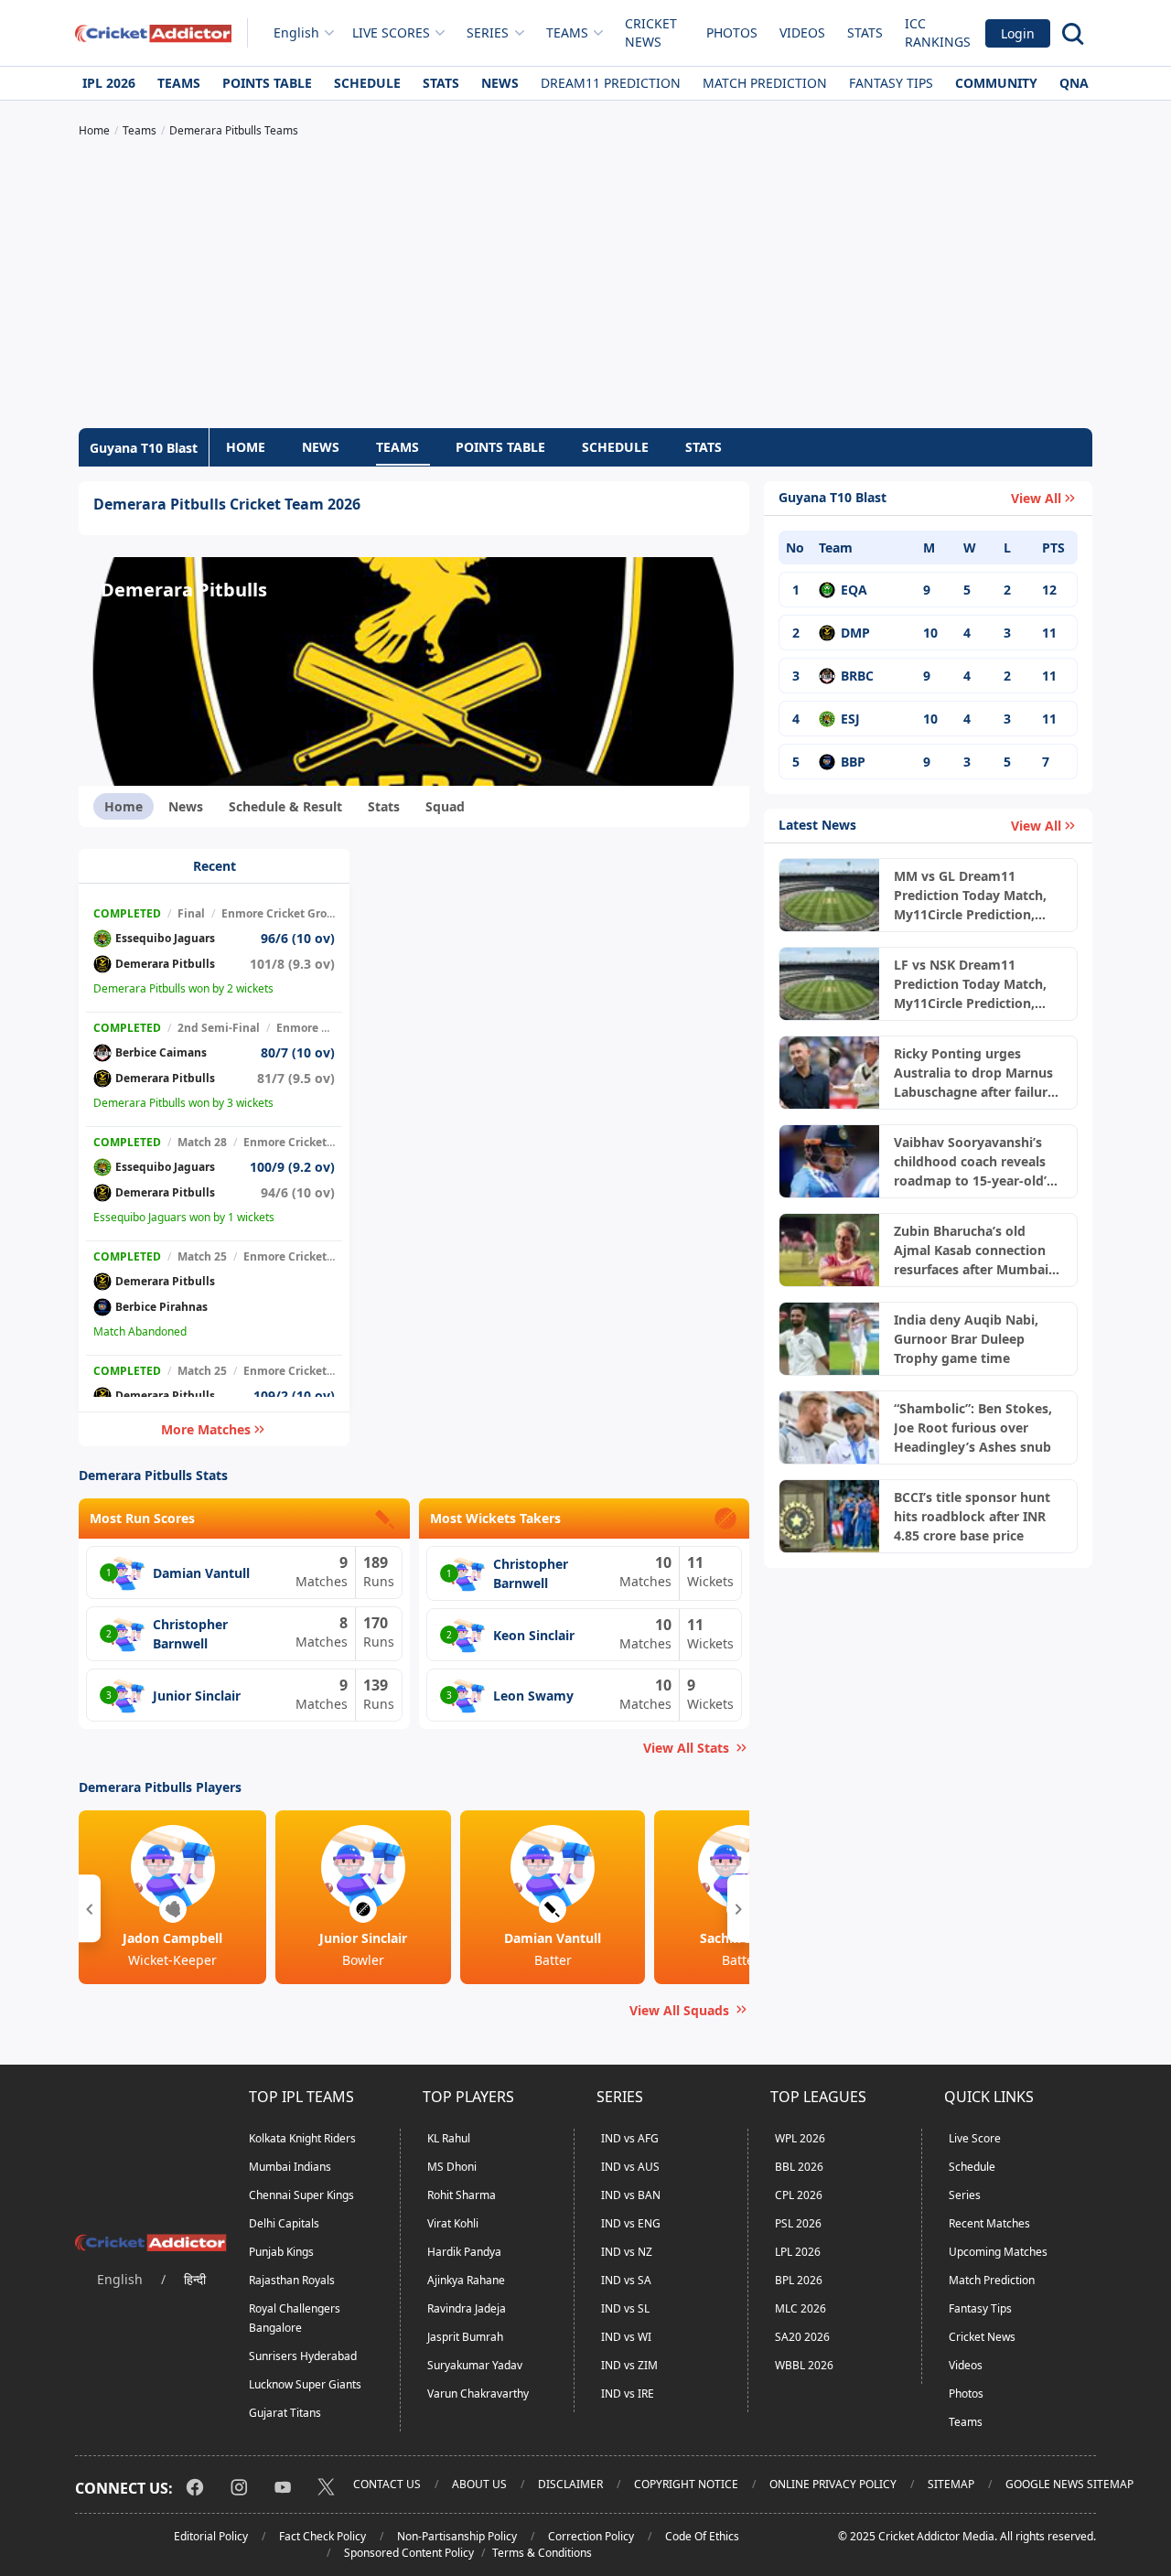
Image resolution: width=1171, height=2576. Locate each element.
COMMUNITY (996, 83)
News (500, 83)
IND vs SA (626, 2280)
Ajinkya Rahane (466, 2280)
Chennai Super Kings (301, 2195)
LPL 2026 (798, 2252)
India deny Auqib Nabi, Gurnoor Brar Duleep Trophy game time (966, 1339)
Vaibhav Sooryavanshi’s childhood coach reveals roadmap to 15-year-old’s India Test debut (973, 1162)
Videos (802, 32)
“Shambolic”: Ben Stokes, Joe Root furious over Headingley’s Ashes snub (973, 1428)
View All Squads (679, 2010)
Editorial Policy (211, 2536)
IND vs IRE (628, 2394)
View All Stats (686, 1748)
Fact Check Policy (322, 2536)
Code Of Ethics (702, 2536)
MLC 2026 (800, 2308)
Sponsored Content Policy (409, 2553)
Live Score (975, 2138)
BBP (853, 762)
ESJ (850, 719)
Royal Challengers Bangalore (295, 2318)
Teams (179, 83)
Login (1018, 33)
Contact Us (387, 2484)
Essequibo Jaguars (165, 938)
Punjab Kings (281, 2252)
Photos (732, 32)
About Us (479, 2484)
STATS (704, 447)
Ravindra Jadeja (467, 2308)
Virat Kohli (453, 2223)
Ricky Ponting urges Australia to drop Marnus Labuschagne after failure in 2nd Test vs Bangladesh (975, 1073)
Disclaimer (570, 2484)
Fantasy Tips (891, 83)
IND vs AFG (630, 2138)
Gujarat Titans (285, 2413)
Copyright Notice (686, 2484)
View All (1036, 498)
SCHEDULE (615, 447)
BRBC (857, 676)
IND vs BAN (631, 2195)
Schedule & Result (285, 806)
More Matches (206, 1429)
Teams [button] (567, 32)
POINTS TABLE (500, 447)
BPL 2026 (799, 2280)
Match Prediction (765, 83)
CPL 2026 (799, 2195)
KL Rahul (449, 2138)
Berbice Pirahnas (161, 1307)
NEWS (321, 447)
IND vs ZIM (629, 2365)
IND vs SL (625, 2308)
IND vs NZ (627, 2252)
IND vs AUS (630, 2167)
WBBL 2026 (804, 2365)
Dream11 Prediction (611, 83)
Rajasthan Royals (292, 2280)
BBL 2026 (799, 2167)
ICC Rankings (938, 32)
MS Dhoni (452, 2167)
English (296, 32)
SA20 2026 (802, 2337)
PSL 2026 (798, 2223)
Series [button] (488, 32)
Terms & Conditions (542, 2553)
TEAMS (397, 447)
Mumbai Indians (290, 2167)
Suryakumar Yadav (475, 2365)
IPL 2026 (109, 83)
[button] (90, 1908)
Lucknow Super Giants (305, 2384)
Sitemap (951, 2484)
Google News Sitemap (1069, 2484)
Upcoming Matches (998, 2252)
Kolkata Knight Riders (302, 2138)
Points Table (267, 83)
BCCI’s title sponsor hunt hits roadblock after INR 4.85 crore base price (972, 1516)
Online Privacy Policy (833, 2484)
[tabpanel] (214, 1148)
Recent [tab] (215, 866)
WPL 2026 (800, 2138)
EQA (854, 590)
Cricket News (651, 32)
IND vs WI (626, 2337)
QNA (1074, 83)
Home (124, 806)
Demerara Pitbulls (165, 964)
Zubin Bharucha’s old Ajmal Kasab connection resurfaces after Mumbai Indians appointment (971, 1250)
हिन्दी (195, 2279)
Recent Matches (989, 2223)
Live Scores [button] (391, 32)
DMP (855, 633)
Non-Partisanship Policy (457, 2536)
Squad (445, 806)
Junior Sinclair (197, 1696)
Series (965, 2195)
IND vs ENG (631, 2223)
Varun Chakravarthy (478, 2394)
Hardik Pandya (464, 2252)
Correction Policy (591, 2536)
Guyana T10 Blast (144, 448)
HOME (246, 447)
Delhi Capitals (284, 2223)
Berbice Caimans (161, 1052)
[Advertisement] (585, 285)
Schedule (367, 83)
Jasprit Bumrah (465, 2337)
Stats (865, 32)
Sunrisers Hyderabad (303, 2356)
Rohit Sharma (462, 2195)
